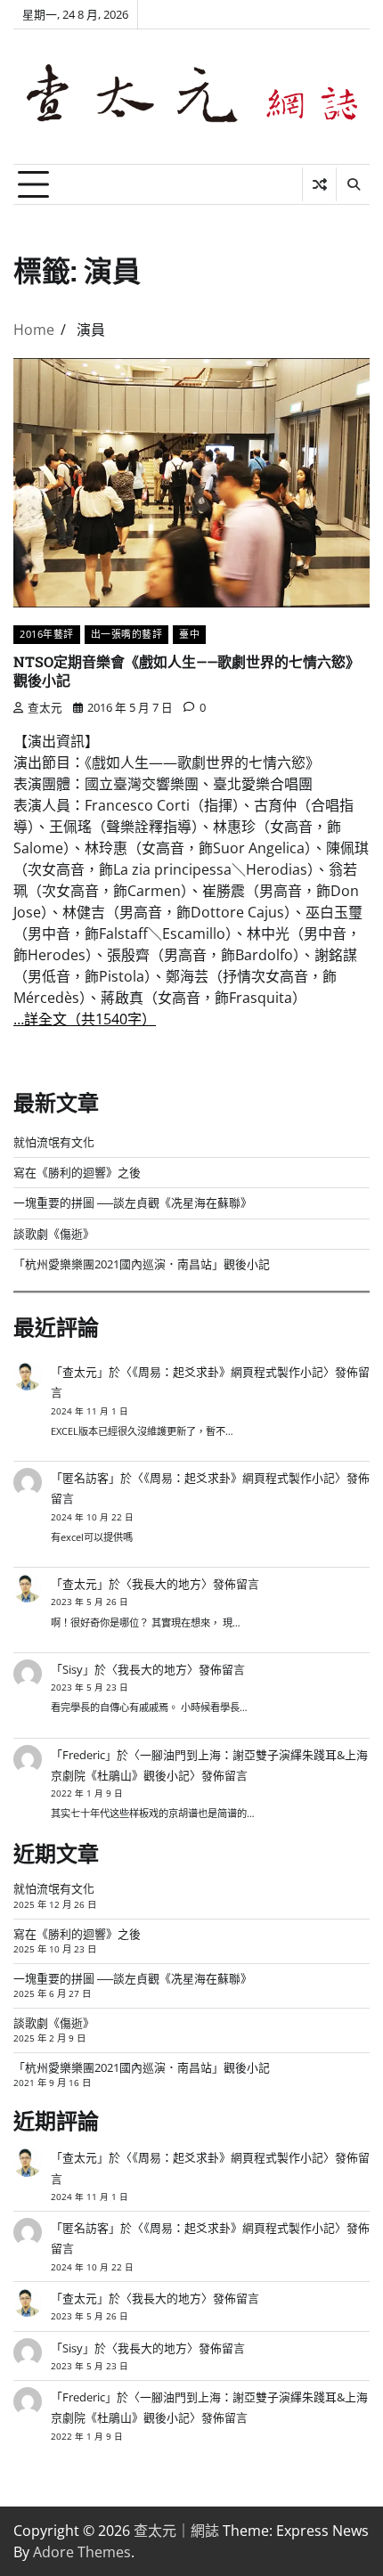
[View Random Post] (319, 184)
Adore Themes (82, 2552)
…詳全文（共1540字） (85, 1019)
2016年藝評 (47, 634)
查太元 (45, 707)
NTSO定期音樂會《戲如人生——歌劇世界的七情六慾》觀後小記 (187, 671)
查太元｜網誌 (176, 2531)
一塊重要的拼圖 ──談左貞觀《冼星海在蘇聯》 (133, 1202)
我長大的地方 (167, 1584)
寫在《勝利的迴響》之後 (77, 1172)
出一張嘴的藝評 (127, 634)
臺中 (189, 634)
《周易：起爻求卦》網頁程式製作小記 (228, 1372)
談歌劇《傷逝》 (54, 1234)
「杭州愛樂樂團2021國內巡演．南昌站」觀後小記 (142, 1264)
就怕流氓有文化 (54, 1142)
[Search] (353, 184)
